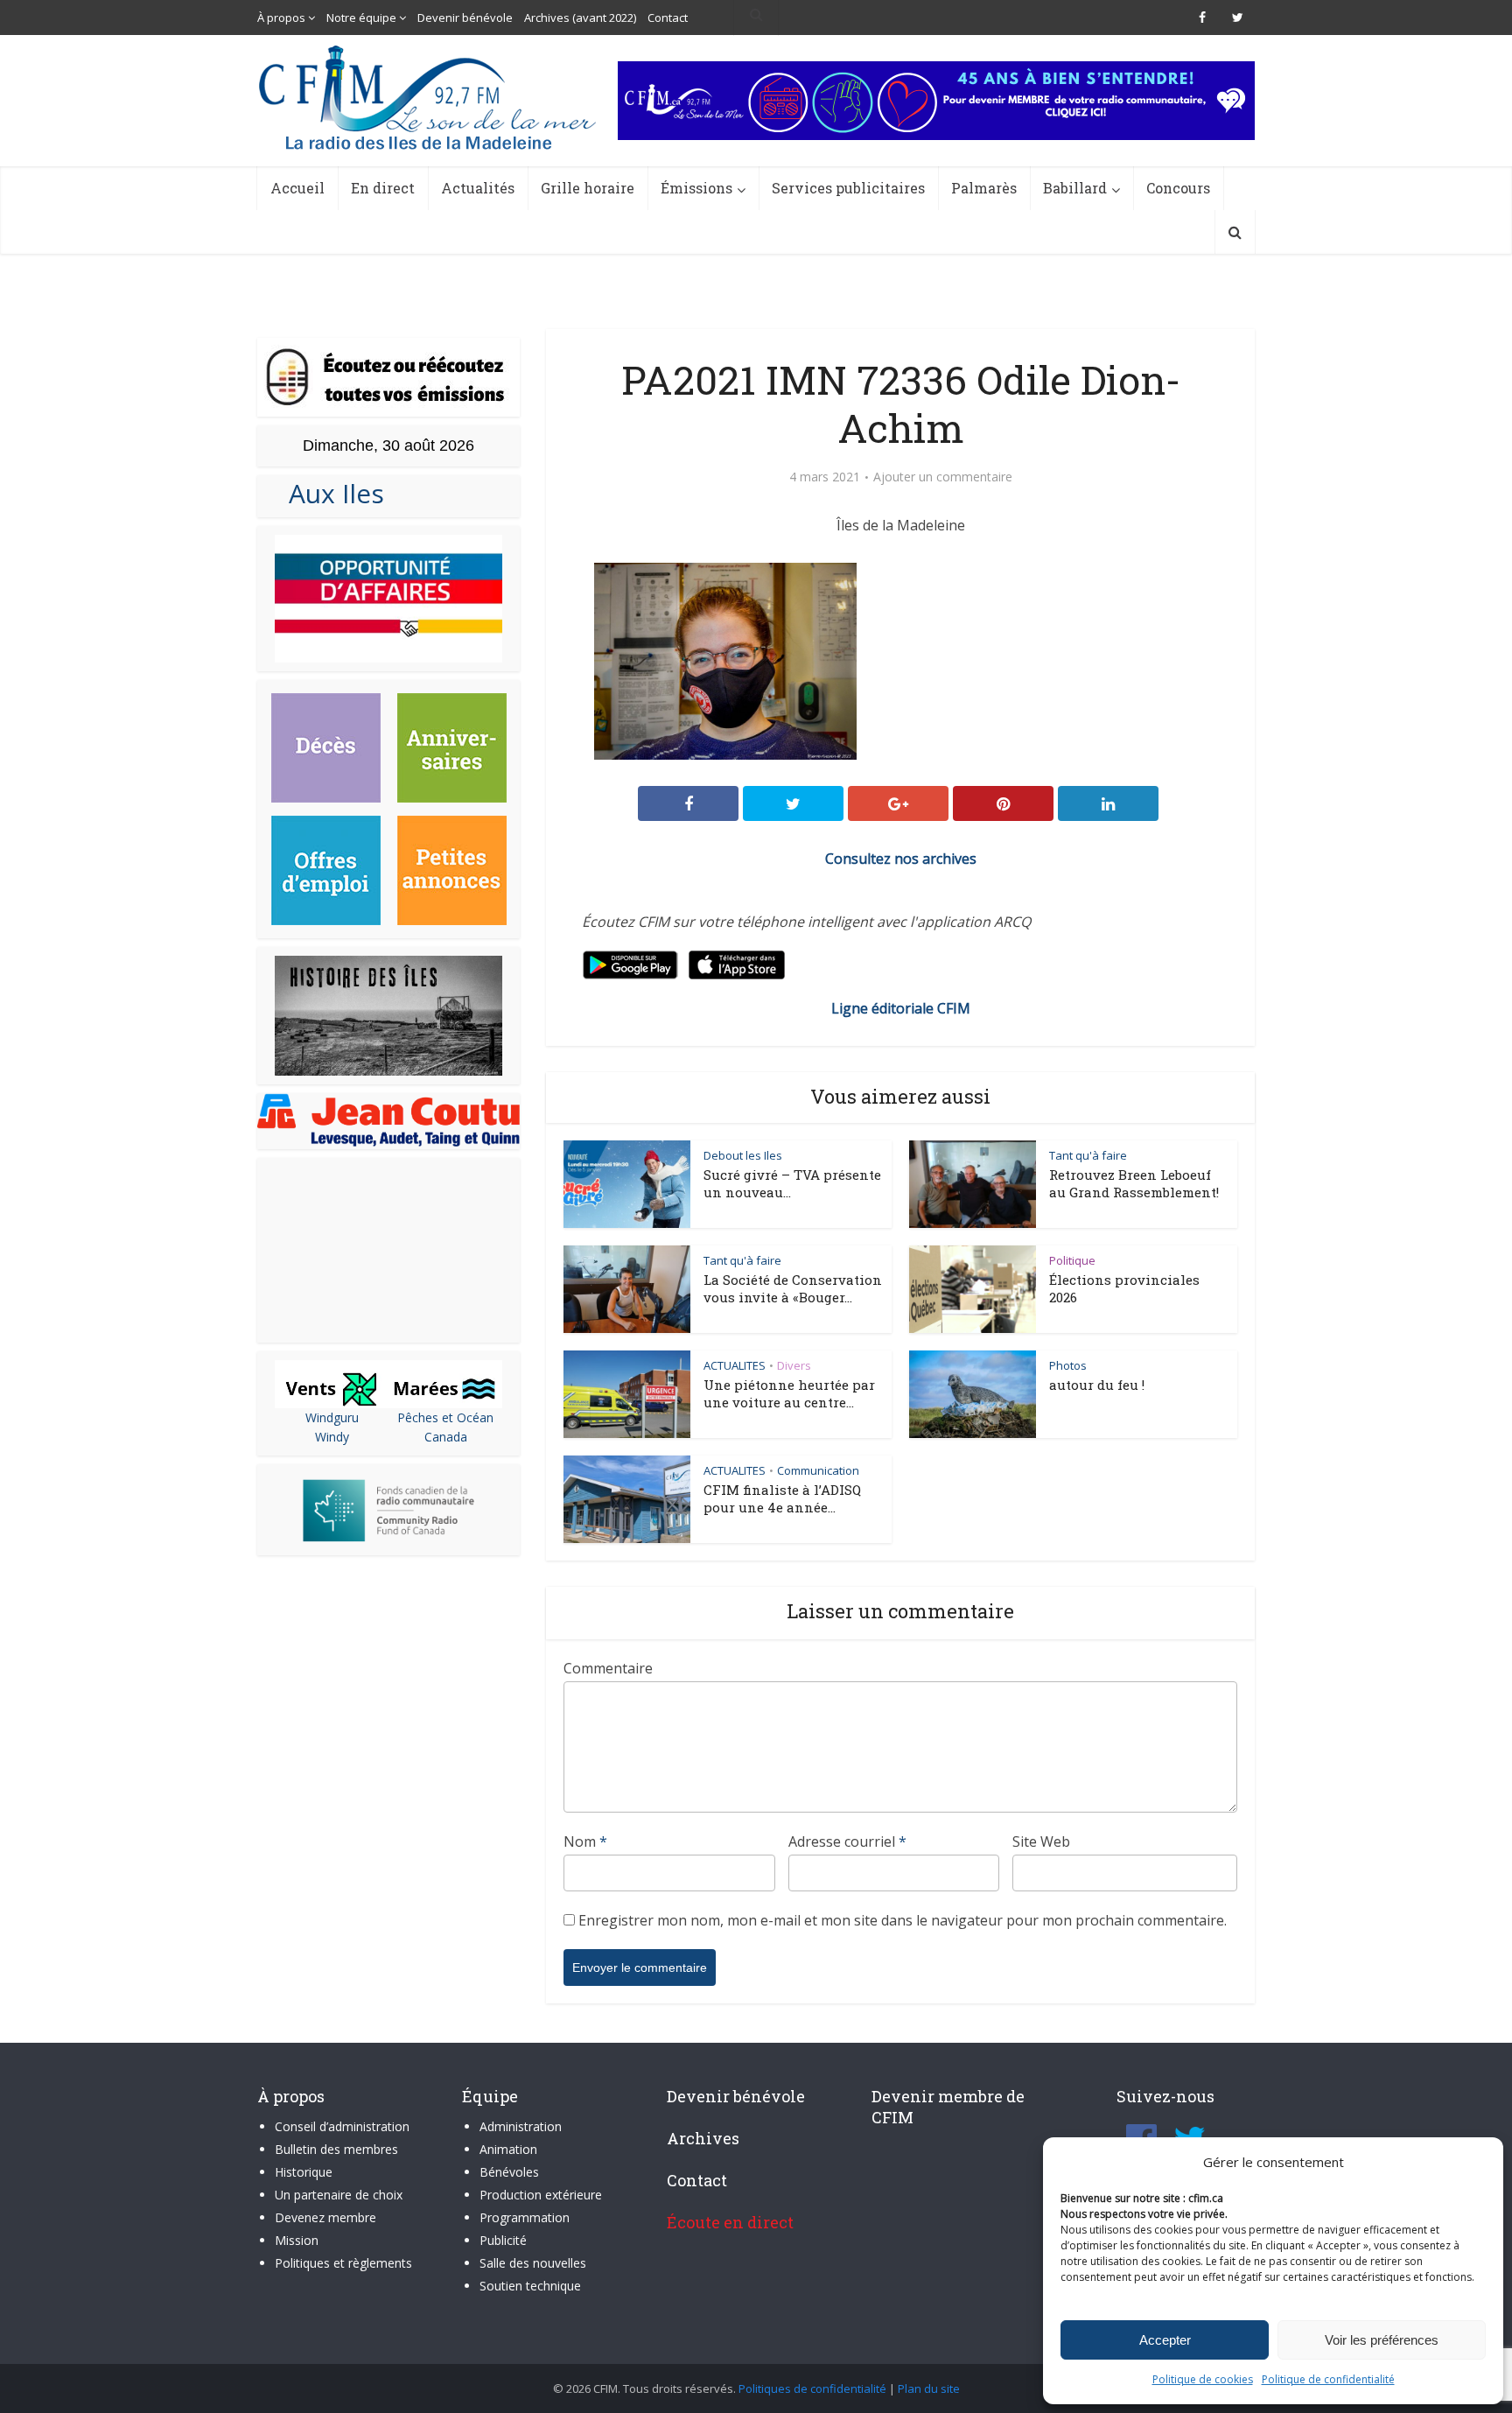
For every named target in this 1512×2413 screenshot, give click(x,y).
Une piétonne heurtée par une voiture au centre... (789, 1393)
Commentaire (608, 1668)
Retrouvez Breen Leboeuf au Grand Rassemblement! (1134, 1183)
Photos (1068, 1365)
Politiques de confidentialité (812, 2388)
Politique (1072, 1260)
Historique (304, 2172)
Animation (508, 2149)
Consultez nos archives (901, 859)
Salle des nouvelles (533, 2263)
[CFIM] (430, 98)
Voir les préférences (1382, 2340)
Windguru (332, 1417)
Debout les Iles (743, 1155)
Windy (332, 1437)
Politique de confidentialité (1328, 2379)
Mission (297, 2240)
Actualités (478, 188)
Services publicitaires (848, 188)
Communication (818, 1470)
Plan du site (929, 2388)
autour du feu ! (1097, 1385)
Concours (1178, 188)
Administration (521, 2126)
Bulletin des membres (336, 2149)
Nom (585, 1841)
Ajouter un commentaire (943, 477)
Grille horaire (588, 188)
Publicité (503, 2240)
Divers (794, 1365)
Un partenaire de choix (339, 2195)
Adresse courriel (847, 1841)
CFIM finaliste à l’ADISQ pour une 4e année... (782, 1498)
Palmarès (984, 188)
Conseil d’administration (342, 2126)
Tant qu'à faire (1088, 1155)
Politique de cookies (1203, 2379)
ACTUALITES (735, 1365)
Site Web (1041, 1841)
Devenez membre (325, 2217)
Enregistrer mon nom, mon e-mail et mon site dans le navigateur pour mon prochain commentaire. (903, 1920)
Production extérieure (541, 2195)
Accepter (1165, 2340)
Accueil (297, 188)
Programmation (525, 2217)
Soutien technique (530, 2286)
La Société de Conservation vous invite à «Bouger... (793, 1288)
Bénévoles (509, 2172)
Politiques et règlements (343, 2263)
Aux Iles (329, 493)
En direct (383, 188)
